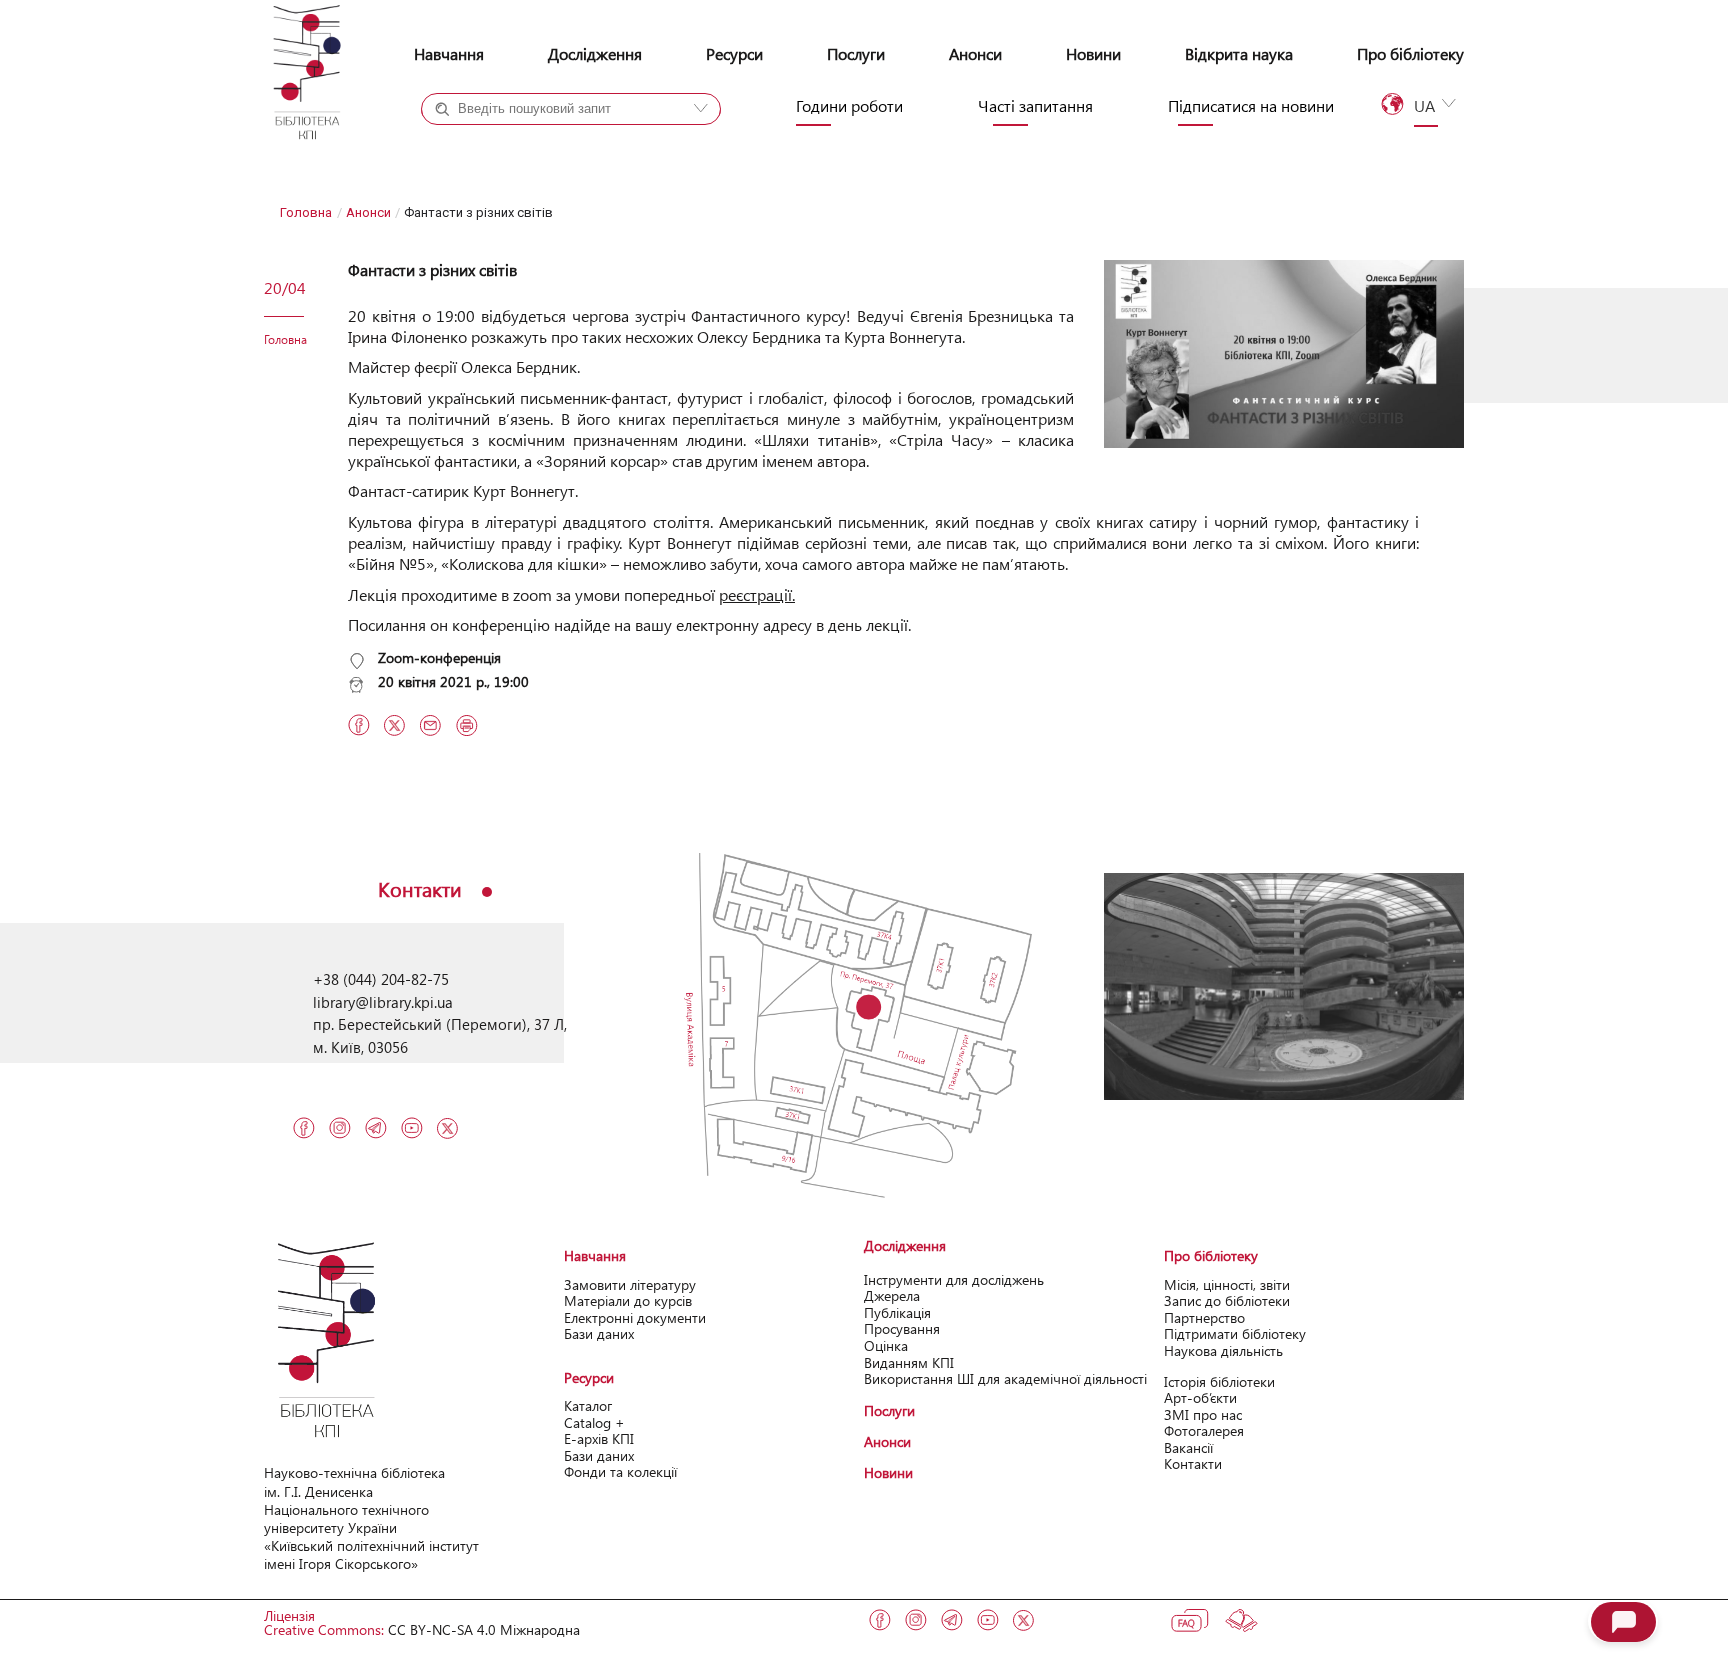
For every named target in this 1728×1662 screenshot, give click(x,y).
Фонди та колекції (620, 1471)
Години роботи (849, 106)
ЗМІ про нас (1203, 1414)
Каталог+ (488, 145)
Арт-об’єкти (1200, 1397)
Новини (1093, 53)
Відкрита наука (1239, 53)
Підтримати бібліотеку (1235, 1333)
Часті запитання (1035, 106)
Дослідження (595, 53)
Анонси (975, 53)
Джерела (892, 1295)
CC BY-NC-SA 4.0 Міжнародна (484, 1629)
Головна (306, 212)
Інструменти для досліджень (954, 1279)
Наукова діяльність (1223, 1350)
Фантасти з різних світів (432, 269)
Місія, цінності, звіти (1227, 1284)
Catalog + (594, 1422)
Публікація (897, 1312)
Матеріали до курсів (628, 1300)
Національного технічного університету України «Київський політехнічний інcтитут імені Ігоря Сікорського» (371, 1537)
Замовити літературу (630, 1284)
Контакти (1193, 1463)
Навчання (449, 53)
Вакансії (1188, 1447)
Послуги (856, 53)
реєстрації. (757, 594)
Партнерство (1204, 1317)
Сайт (612, 145)
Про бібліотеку (1410, 53)
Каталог (588, 1405)
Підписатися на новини (1251, 106)
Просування (902, 1328)
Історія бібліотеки (1219, 1381)
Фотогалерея (1204, 1430)
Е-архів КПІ (599, 1438)
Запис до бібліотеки (1227, 1300)
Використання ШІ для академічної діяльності (1005, 1378)
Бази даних (599, 1333)
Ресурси (734, 53)
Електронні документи (635, 1317)
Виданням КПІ (909, 1362)
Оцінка (886, 1345)
